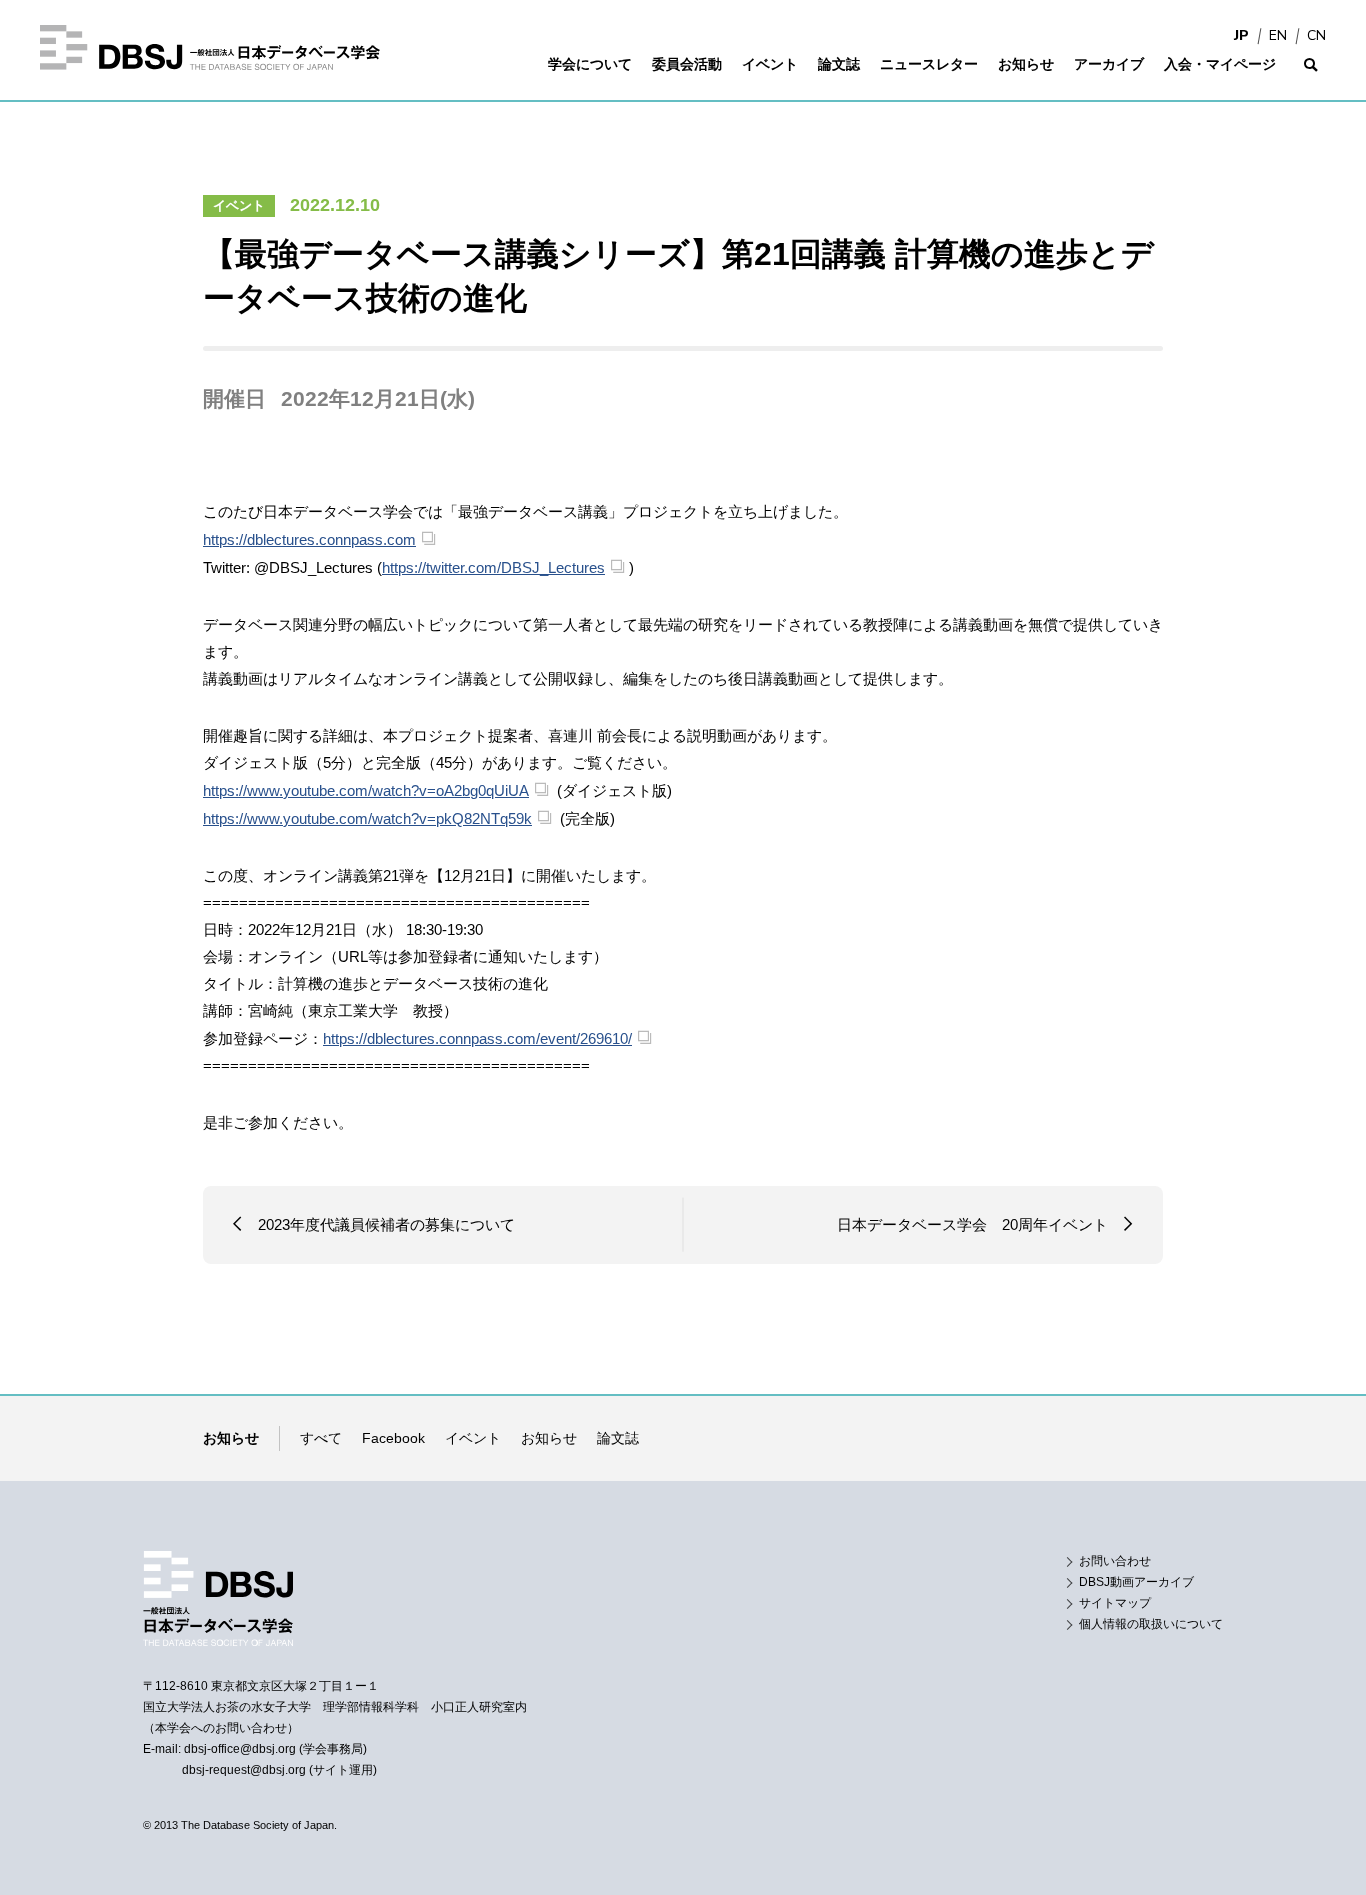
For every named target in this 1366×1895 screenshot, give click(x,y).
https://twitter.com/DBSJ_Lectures (493, 567)
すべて (321, 1438)
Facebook (393, 1438)
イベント (239, 205)
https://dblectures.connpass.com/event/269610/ (477, 1038)
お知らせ (549, 1438)
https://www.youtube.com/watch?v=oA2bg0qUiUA (366, 790)
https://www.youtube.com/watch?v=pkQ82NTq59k (367, 818)
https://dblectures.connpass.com (309, 539)
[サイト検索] (1311, 77)
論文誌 (618, 1438)
